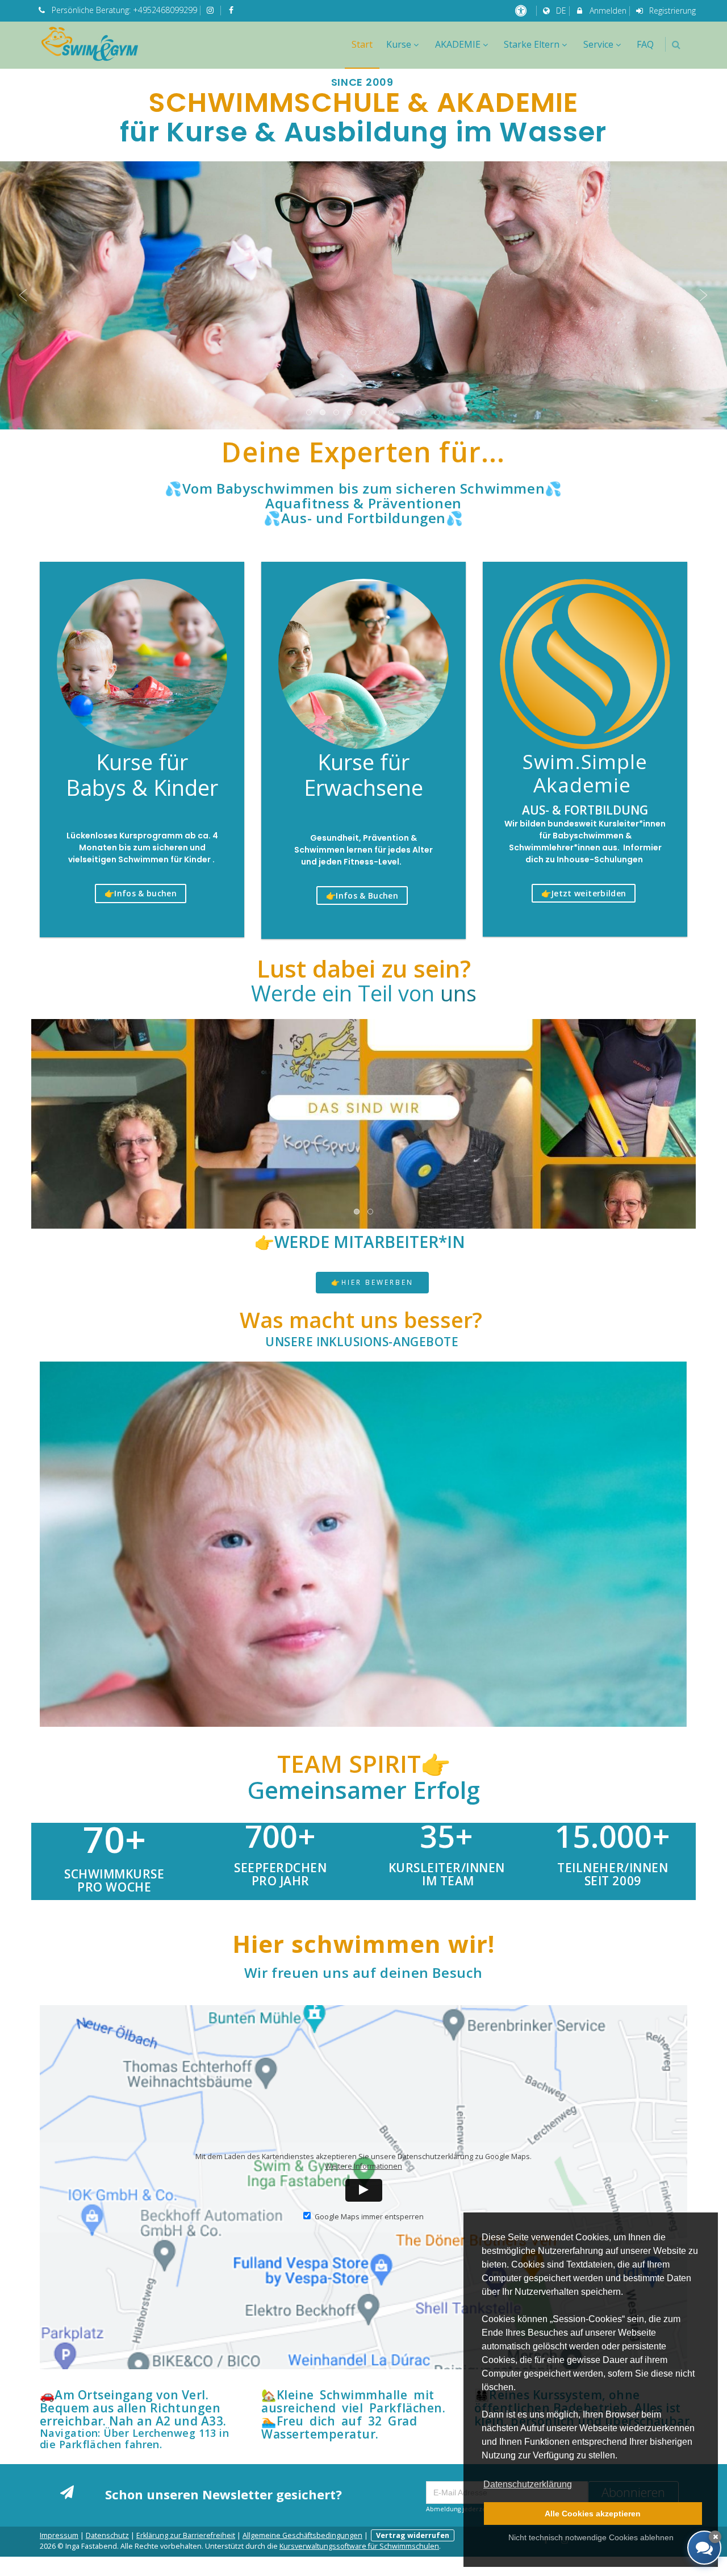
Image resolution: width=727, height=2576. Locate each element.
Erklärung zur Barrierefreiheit (186, 2535)
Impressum (59, 2535)
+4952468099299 (165, 10)
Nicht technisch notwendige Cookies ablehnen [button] (591, 2537)
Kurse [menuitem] (399, 44)
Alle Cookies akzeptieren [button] (593, 2514)
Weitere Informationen (363, 2166)
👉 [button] (141, 893)
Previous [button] (23, 295)
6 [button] (378, 413)
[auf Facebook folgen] (232, 10)
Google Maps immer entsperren (369, 2217)
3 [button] (337, 413)
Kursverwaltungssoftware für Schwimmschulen (359, 2546)
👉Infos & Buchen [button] (362, 895)
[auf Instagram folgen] (212, 10)
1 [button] (310, 413)
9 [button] (419, 413)
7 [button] (391, 413)
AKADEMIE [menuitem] (458, 44)
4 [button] (350, 413)
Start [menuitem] (362, 44)
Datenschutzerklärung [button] (528, 2484)
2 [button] (323, 413)
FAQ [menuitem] (645, 44)
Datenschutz (107, 2535)
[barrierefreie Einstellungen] (522, 11)
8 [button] (405, 413)
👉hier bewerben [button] (372, 1282)
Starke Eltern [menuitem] (532, 44)
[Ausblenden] (715, 2537)
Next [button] (704, 295)
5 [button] (364, 413)
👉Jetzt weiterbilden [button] (584, 893)
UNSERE (362, 1342)
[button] (676, 45)
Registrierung (671, 11)
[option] (363, 295)
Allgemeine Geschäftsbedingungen (302, 2535)
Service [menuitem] (598, 44)
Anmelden (607, 11)
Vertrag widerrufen (413, 2535)
